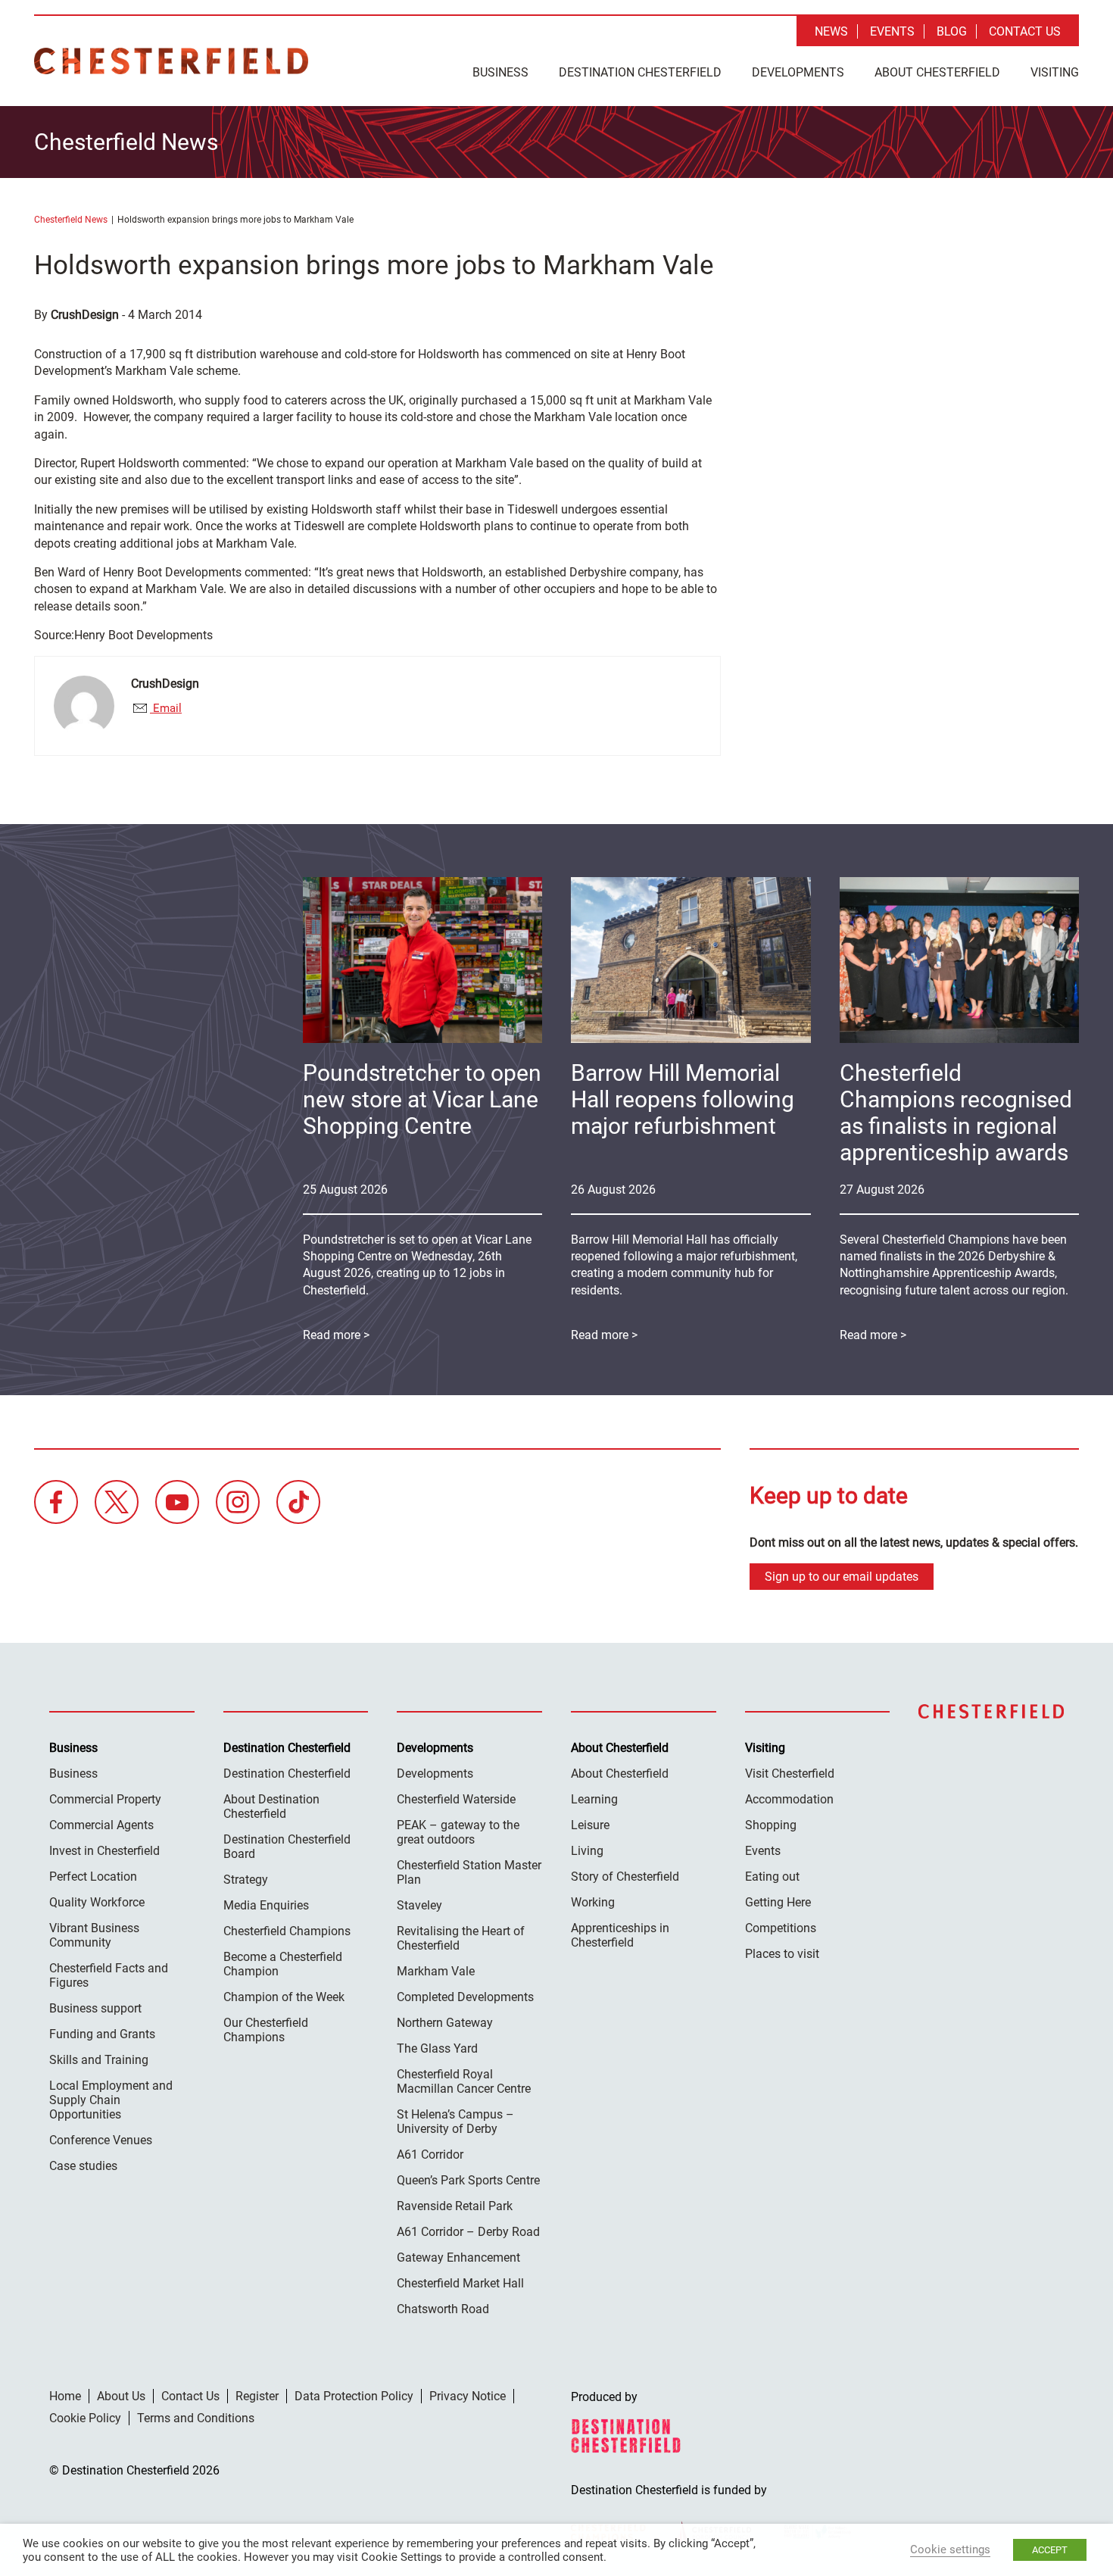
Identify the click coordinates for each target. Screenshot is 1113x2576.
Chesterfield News (71, 220)
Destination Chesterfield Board (287, 1847)
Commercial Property (105, 1799)
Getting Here (778, 1902)
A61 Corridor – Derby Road (468, 2232)
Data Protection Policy (354, 2396)
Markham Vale (436, 1971)
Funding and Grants (102, 2034)
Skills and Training (99, 2060)
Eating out (772, 1877)
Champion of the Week (284, 1997)
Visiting (1055, 72)
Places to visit (782, 1954)
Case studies (83, 2166)
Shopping (771, 1825)
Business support (95, 2008)
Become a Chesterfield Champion (283, 1964)
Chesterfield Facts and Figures (109, 1975)
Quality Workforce (97, 1902)
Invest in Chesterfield (104, 1851)
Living (587, 1851)
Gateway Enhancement (458, 2258)
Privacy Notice (468, 2396)
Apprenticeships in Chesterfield (620, 1935)
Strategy (246, 1880)
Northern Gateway (445, 2023)
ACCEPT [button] (1050, 2550)
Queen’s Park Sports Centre (468, 2180)
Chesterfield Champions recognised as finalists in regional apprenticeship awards (956, 1113)
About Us (121, 2396)
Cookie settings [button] (950, 2549)
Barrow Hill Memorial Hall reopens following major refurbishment (683, 1099)
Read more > (873, 1335)
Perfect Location (93, 1877)
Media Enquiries (266, 1905)
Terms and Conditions (196, 2418)
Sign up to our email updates (842, 1577)
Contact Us (1025, 31)
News (831, 31)
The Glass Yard (437, 2048)
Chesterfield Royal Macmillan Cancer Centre (464, 2081)
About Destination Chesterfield (271, 1806)
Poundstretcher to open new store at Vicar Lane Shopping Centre (422, 1099)
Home (65, 2396)
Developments (798, 72)
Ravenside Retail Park (455, 2206)
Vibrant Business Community (94, 1935)
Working (593, 1902)
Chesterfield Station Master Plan (469, 1872)
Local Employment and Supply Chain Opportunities (111, 2100)
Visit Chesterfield (790, 1774)
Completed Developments (465, 1997)
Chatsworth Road (443, 2309)
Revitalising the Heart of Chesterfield (461, 1938)
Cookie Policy (85, 2418)
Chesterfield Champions (287, 1931)
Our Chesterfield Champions (266, 2030)
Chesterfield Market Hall (460, 2283)
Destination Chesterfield (171, 61)
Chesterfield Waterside (456, 1799)
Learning (594, 1799)
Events (892, 31)
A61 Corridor (430, 2154)
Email (166, 708)
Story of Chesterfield (625, 1877)
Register (257, 2396)
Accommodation (789, 1799)
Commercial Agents (101, 1825)
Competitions (781, 1928)
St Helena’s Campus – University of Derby (455, 2122)
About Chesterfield (937, 72)
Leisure (590, 1825)
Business (500, 72)
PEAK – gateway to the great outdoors (458, 1832)
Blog (952, 31)
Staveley (419, 1905)
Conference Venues (101, 2140)
